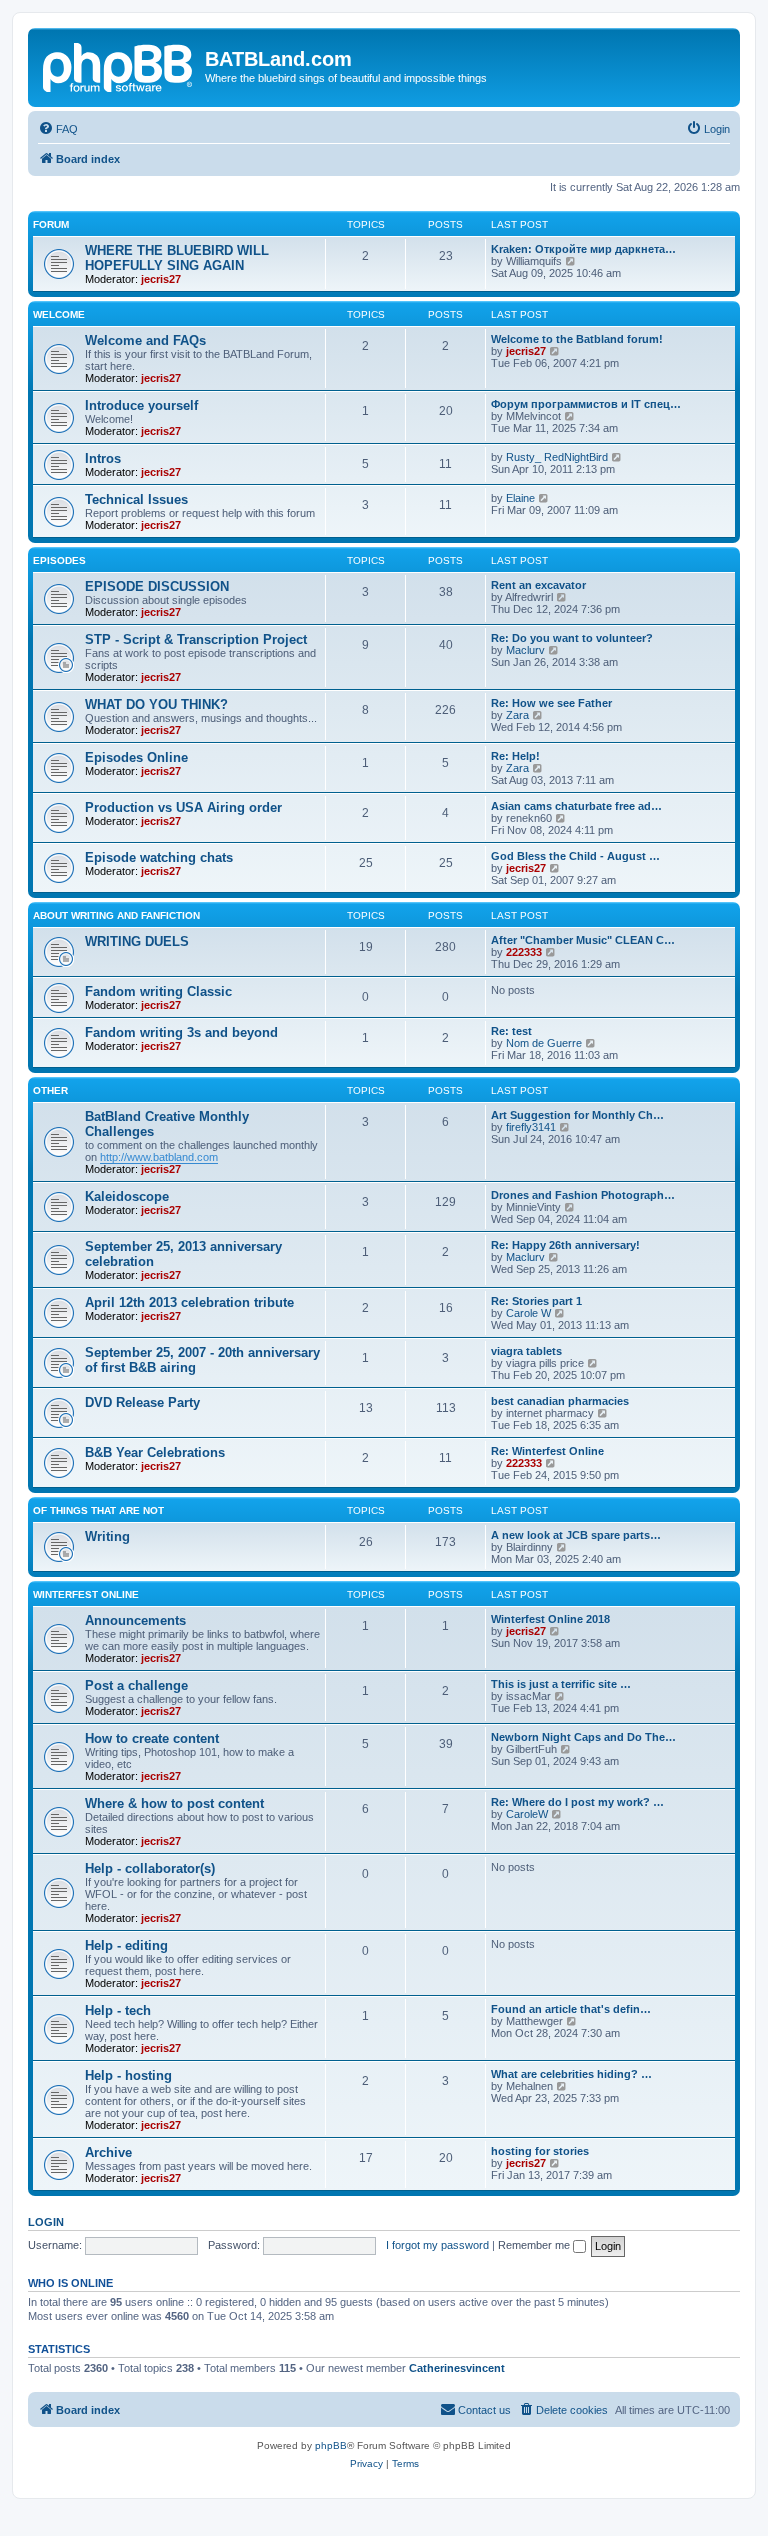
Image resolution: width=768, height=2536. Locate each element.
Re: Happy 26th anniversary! (565, 1245)
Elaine (520, 498)
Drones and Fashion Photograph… (583, 1195)
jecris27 (161, 279)
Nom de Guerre (544, 1043)
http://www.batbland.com (159, 1157)
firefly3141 (531, 1127)
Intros (103, 458)
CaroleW (527, 1814)
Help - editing (126, 1945)
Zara (517, 715)
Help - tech (118, 2010)
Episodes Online (136, 757)
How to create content (152, 1738)
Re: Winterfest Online (547, 1451)
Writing (107, 1536)
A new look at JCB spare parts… (576, 1535)
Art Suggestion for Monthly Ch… (577, 1115)
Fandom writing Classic (158, 991)
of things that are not (98, 1510)
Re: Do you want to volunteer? (572, 638)
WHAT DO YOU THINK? (156, 704)
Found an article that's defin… (571, 2009)
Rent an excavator (538, 585)
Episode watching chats (159, 857)
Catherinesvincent (457, 2368)
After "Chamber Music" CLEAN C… (583, 940)
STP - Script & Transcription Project (196, 639)
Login (46, 2222)
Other (50, 1090)
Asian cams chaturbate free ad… (576, 806)
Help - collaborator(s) (150, 1868)
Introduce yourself (141, 405)
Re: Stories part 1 (536, 1301)
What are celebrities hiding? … (571, 2074)
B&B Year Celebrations (155, 1452)
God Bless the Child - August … (575, 856)
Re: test (511, 1031)
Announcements (135, 1620)
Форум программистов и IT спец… (586, 404)
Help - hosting (128, 2075)
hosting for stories (540, 2151)
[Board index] (119, 65)
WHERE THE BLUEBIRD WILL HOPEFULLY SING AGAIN (177, 258)
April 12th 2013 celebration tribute (189, 1302)
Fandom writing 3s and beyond (181, 1032)
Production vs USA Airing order (183, 807)
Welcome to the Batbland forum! (577, 339)
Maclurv (525, 650)
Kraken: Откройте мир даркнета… (583, 249)
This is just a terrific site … (561, 1684)
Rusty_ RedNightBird (557, 457)
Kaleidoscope (127, 1196)
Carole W (528, 1313)
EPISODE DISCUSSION (157, 586)
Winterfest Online (86, 1594)
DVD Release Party (142, 1402)
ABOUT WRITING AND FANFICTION (116, 915)
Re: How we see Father (551, 703)
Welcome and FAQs (145, 340)
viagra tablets (526, 1351)
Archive (108, 2152)
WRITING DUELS (137, 941)
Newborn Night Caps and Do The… (583, 1737)
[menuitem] (58, 129)
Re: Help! (515, 756)
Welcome (59, 314)
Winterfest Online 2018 (550, 1619)
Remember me (535, 2245)
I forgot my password (437, 2245)
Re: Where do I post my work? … (577, 1802)
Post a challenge (136, 1685)
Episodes (59, 560)
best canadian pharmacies (560, 1401)
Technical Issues (136, 499)
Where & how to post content (174, 1803)
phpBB (331, 2445)
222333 (524, 952)
